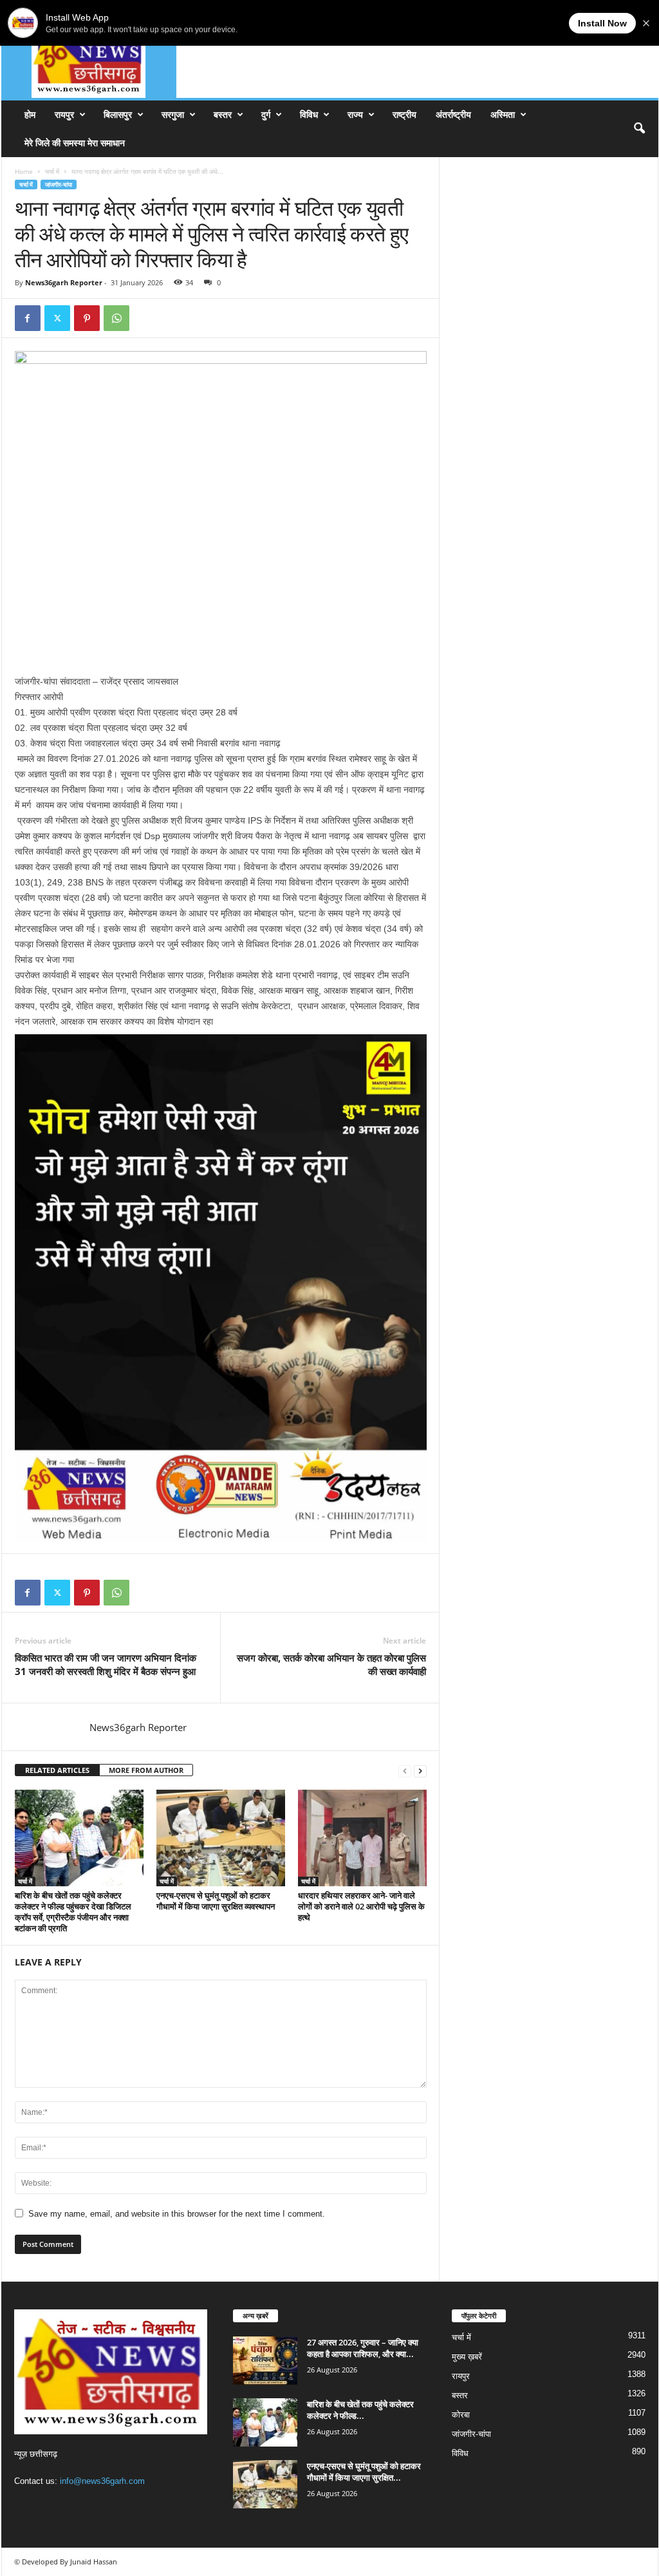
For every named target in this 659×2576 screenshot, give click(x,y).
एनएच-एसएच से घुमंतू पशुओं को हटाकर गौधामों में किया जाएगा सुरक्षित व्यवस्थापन (216, 1901)
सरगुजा (173, 114)
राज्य (355, 114)
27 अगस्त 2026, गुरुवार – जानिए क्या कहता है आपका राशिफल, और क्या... (363, 2348)
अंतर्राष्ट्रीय (453, 114)
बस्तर (223, 114)
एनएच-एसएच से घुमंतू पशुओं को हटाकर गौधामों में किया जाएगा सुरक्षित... (364, 2472)
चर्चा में (52, 171)
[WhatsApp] (116, 318)
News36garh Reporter (64, 282)
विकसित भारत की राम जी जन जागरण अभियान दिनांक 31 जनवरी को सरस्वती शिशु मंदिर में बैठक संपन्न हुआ (106, 1664)
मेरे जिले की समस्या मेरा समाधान (75, 143)
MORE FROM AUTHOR (146, 1770)
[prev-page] (405, 1771)
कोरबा (461, 2415)
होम (30, 114)
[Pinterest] (87, 318)
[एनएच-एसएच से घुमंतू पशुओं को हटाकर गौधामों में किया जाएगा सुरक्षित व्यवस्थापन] (221, 1838)
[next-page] (420, 1771)
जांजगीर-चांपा (59, 185)
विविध (309, 114)
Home (24, 171)
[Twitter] (57, 318)
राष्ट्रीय (404, 114)
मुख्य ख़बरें (467, 2357)
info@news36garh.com (102, 2481)
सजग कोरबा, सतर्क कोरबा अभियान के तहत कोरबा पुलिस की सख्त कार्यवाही (331, 1664)
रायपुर (64, 114)
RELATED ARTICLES (57, 1770)
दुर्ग (266, 114)
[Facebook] (28, 318)
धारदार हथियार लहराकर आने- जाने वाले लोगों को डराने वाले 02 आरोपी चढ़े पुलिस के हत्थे (361, 1906)
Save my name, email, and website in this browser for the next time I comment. (177, 2214)
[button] (639, 129)
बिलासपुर (118, 114)
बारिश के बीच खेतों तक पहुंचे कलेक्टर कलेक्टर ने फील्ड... (360, 2410)
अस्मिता (503, 114)
